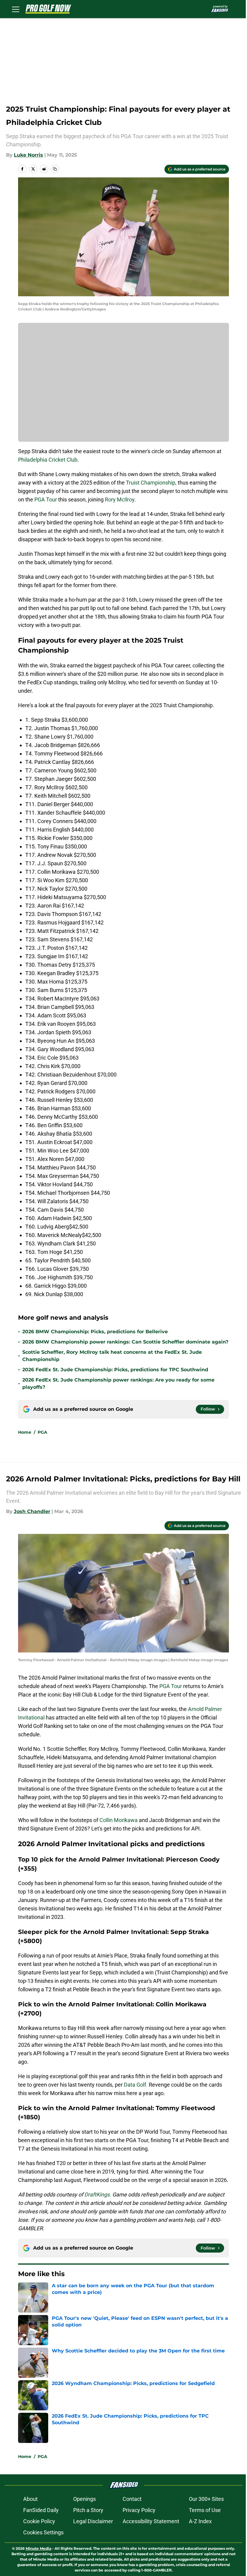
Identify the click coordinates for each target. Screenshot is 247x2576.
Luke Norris (28, 155)
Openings (84, 2499)
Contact (132, 2499)
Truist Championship (151, 483)
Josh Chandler (32, 1511)
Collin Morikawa (119, 1820)
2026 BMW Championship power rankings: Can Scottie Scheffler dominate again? (125, 1342)
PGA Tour (46, 499)
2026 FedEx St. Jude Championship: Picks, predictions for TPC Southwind (115, 1370)
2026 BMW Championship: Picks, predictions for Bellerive (95, 1332)
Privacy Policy (139, 2510)
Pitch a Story (88, 2510)
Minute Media (38, 2548)
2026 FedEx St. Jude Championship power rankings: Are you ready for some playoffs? (118, 1383)
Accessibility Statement (151, 2521)
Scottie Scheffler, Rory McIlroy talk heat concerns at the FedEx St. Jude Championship (112, 1356)
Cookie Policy (39, 2521)
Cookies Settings (43, 2532)
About (30, 2499)
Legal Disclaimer (93, 2521)
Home (25, 1432)
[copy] (55, 169)
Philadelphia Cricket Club (48, 460)
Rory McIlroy (120, 499)
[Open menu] (16, 9)
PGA (42, 1432)
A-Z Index (200, 2521)
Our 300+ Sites (206, 2499)
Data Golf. (136, 2085)
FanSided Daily (41, 2510)
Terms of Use (205, 2510)
